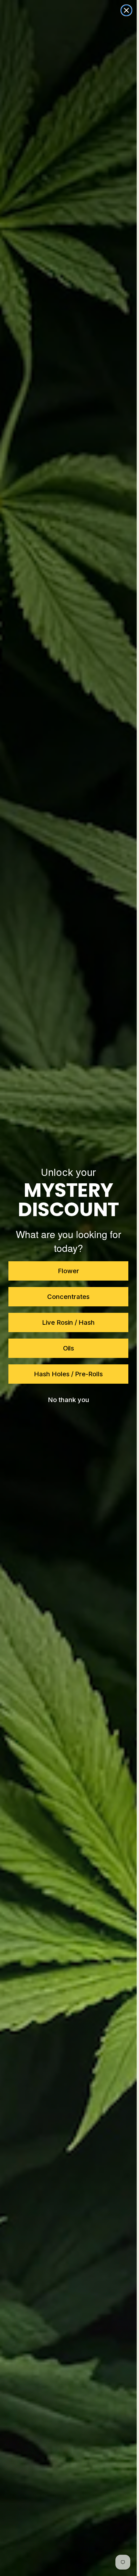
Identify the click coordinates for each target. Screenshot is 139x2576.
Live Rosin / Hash (68, 1322)
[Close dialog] (126, 10)
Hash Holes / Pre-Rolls (68, 1374)
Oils (69, 1348)
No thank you (69, 1400)
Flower (69, 1271)
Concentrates (68, 1297)
